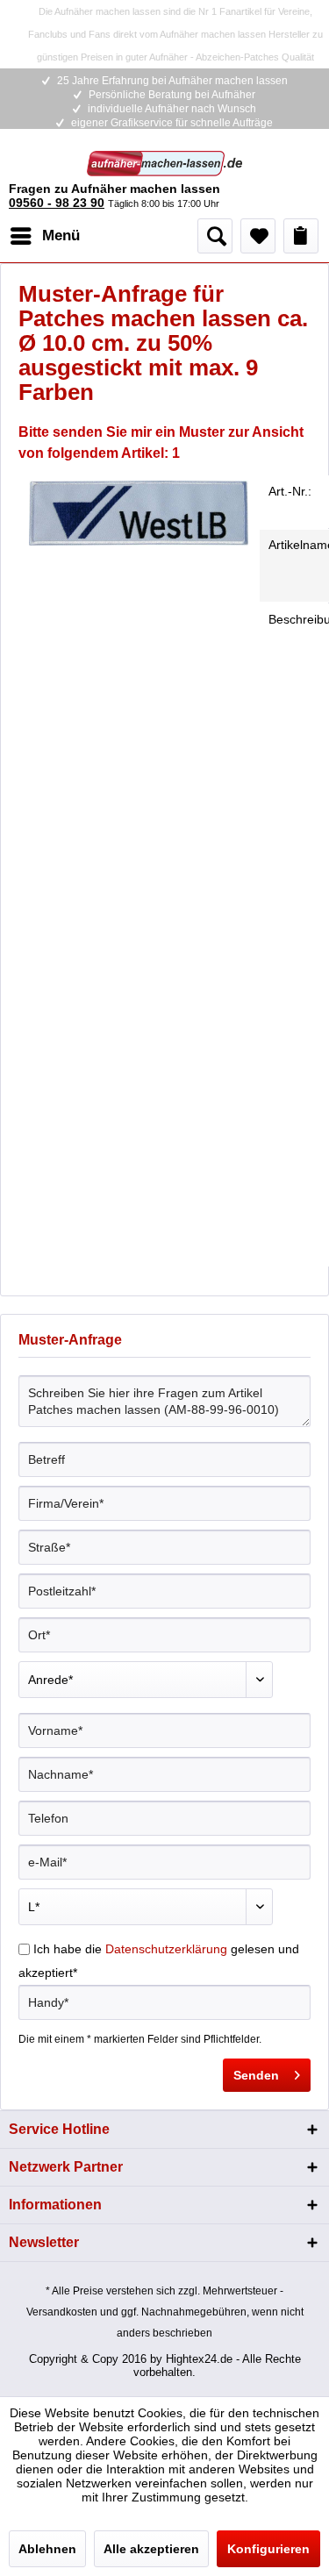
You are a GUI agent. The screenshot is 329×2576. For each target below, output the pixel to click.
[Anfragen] (301, 236)
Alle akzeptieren (151, 2549)
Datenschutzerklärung (166, 1949)
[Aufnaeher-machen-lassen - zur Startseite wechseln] (165, 166)
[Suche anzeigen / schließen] (215, 236)
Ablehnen (47, 2549)
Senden (256, 2075)
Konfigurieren (268, 2549)
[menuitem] (44, 236)
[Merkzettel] (258, 236)
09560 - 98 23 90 (57, 203)
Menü (61, 235)
